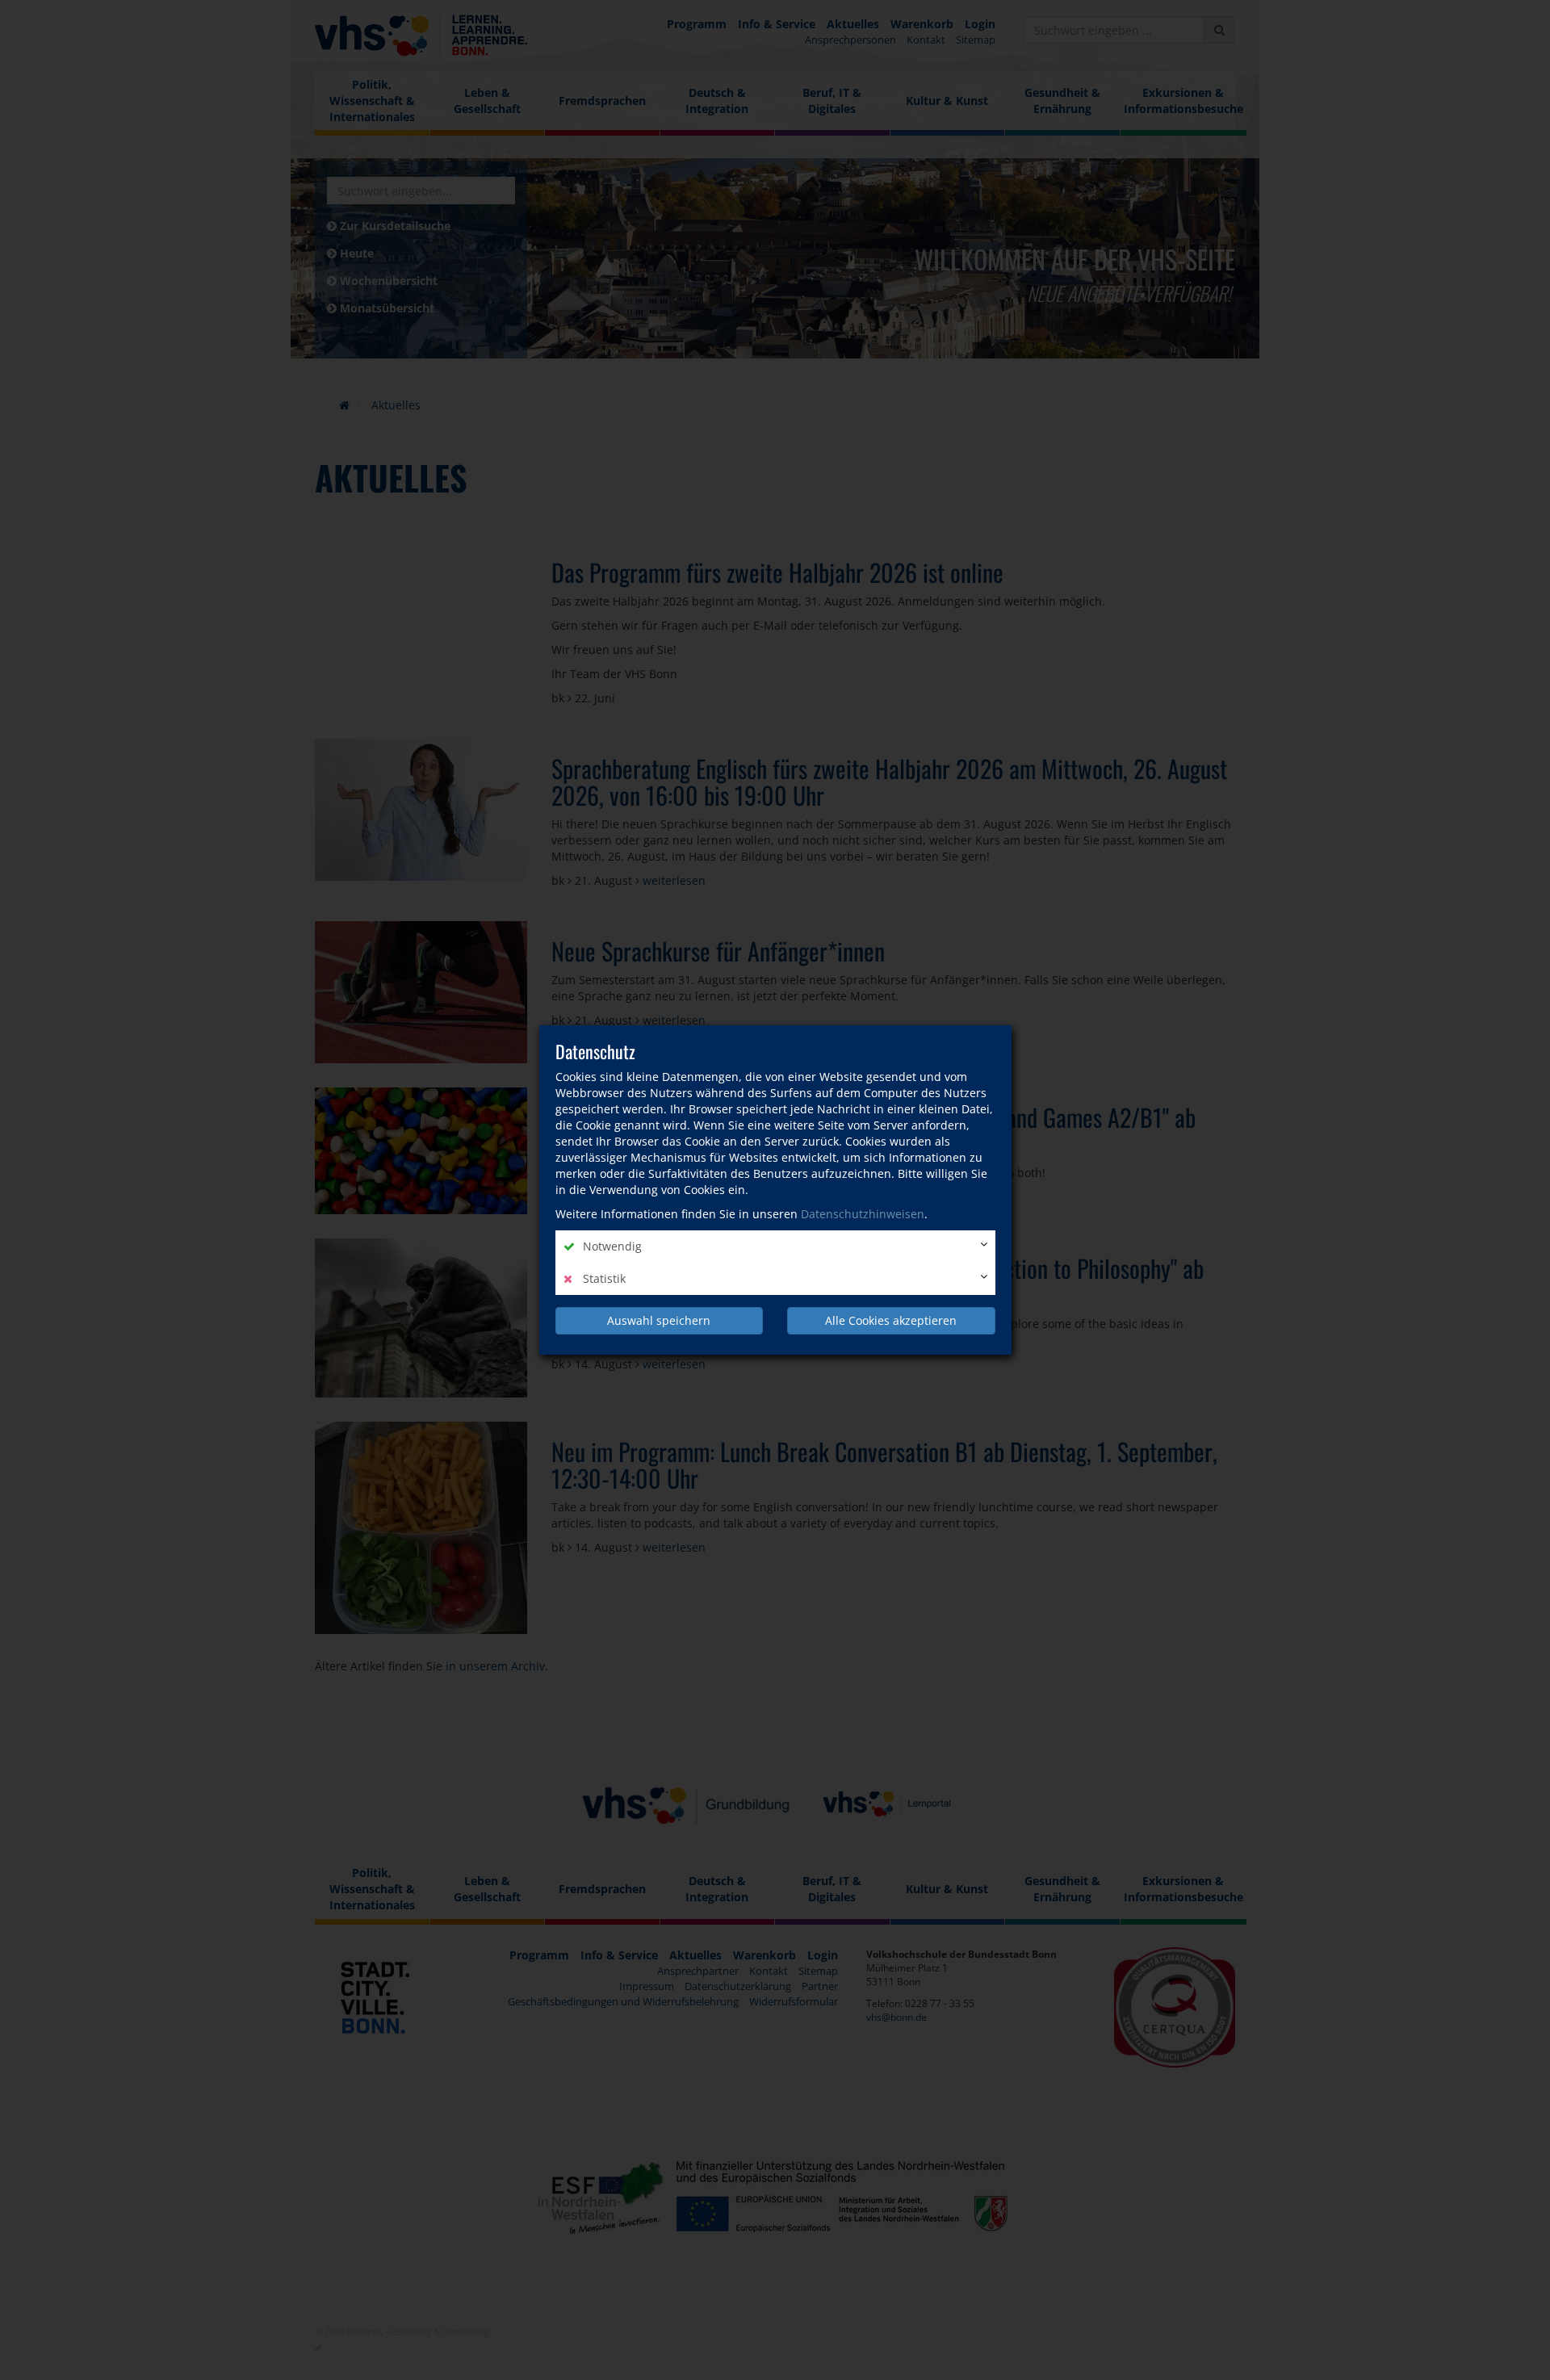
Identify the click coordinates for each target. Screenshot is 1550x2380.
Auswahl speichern (659, 1320)
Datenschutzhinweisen (863, 1214)
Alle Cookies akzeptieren (891, 1320)
